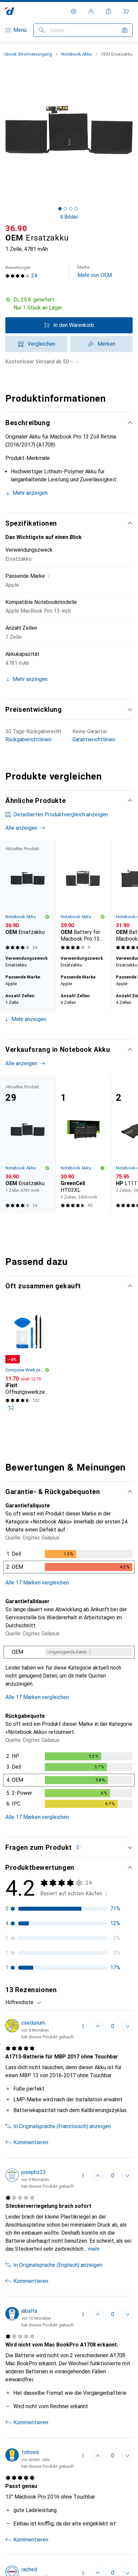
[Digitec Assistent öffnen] (109, 11)
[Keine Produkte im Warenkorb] (126, 11)
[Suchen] (42, 30)
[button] (69, 304)
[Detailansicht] (69, 1563)
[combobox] (23, 2003)
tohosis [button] (30, 2452)
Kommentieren (31, 2142)
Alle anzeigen (21, 828)
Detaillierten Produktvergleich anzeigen (61, 815)
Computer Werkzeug (25, 1370)
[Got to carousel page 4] (76, 209)
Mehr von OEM (95, 272)
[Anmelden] (91, 11)
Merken (106, 344)
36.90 (16, 228)
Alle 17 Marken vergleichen (37, 1583)
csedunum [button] (33, 2023)
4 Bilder (69, 217)
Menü (20, 30)
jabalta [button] (29, 2311)
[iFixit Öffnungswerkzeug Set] (28, 1362)
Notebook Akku (77, 54)
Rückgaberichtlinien (28, 739)
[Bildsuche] (125, 30)
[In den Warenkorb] (11, 1408)
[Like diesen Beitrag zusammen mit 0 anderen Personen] (98, 2026)
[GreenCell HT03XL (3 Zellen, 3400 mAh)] (83, 1144)
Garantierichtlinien (94, 739)
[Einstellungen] (74, 11)
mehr (94, 2249)
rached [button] (29, 2569)
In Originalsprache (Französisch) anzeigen (62, 2126)
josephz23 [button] (34, 2172)
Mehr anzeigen (30, 493)
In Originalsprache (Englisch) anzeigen (58, 2265)
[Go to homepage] (10, 11)
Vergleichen (41, 344)
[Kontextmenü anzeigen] (83, 2026)
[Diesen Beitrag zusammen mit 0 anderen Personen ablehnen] (127, 2026)
